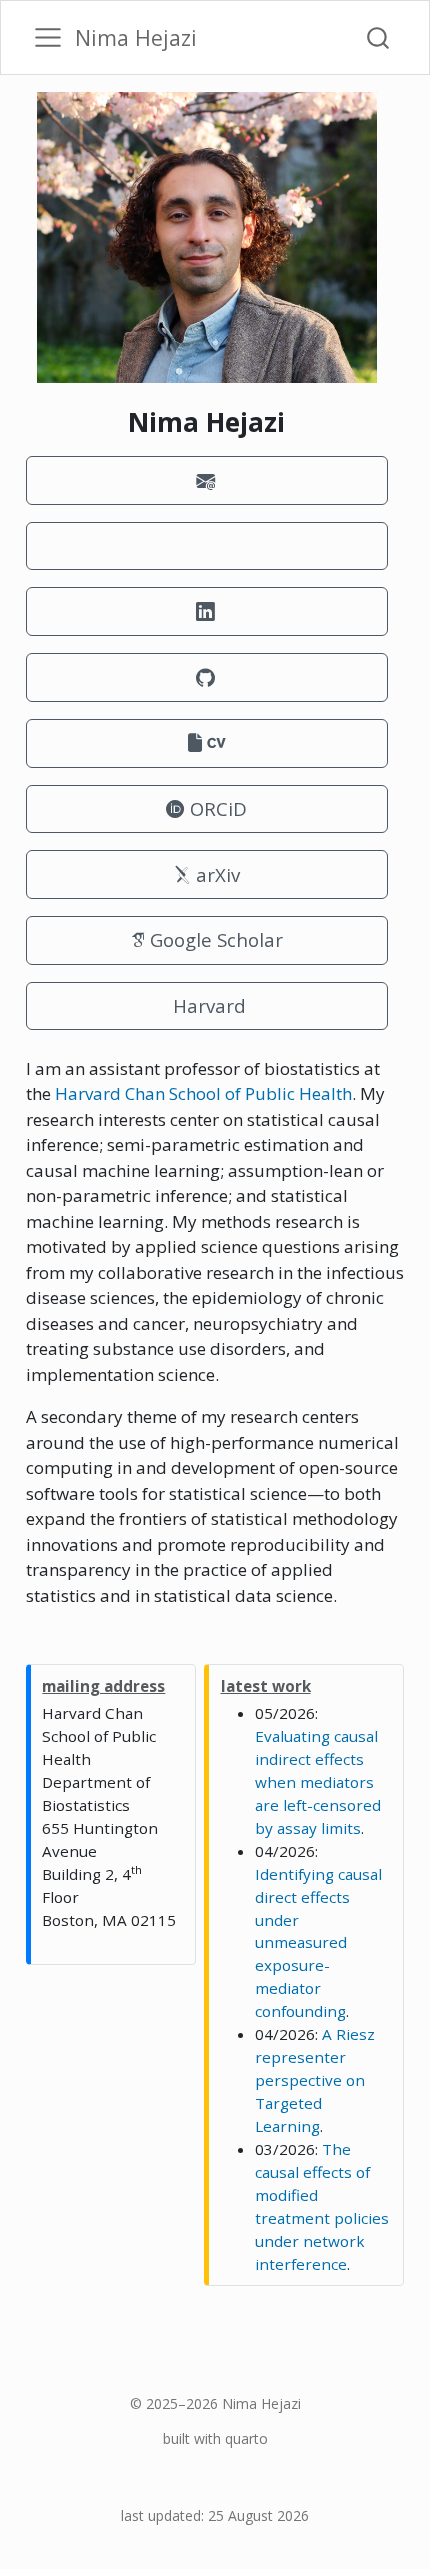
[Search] (378, 37)
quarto (246, 2438)
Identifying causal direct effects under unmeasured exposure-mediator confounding (318, 1943)
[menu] (48, 38)
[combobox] (379, 37)
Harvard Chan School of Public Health (203, 1093)
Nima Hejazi (261, 2403)
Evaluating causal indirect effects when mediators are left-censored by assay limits (318, 1782)
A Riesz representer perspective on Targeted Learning (315, 2080)
